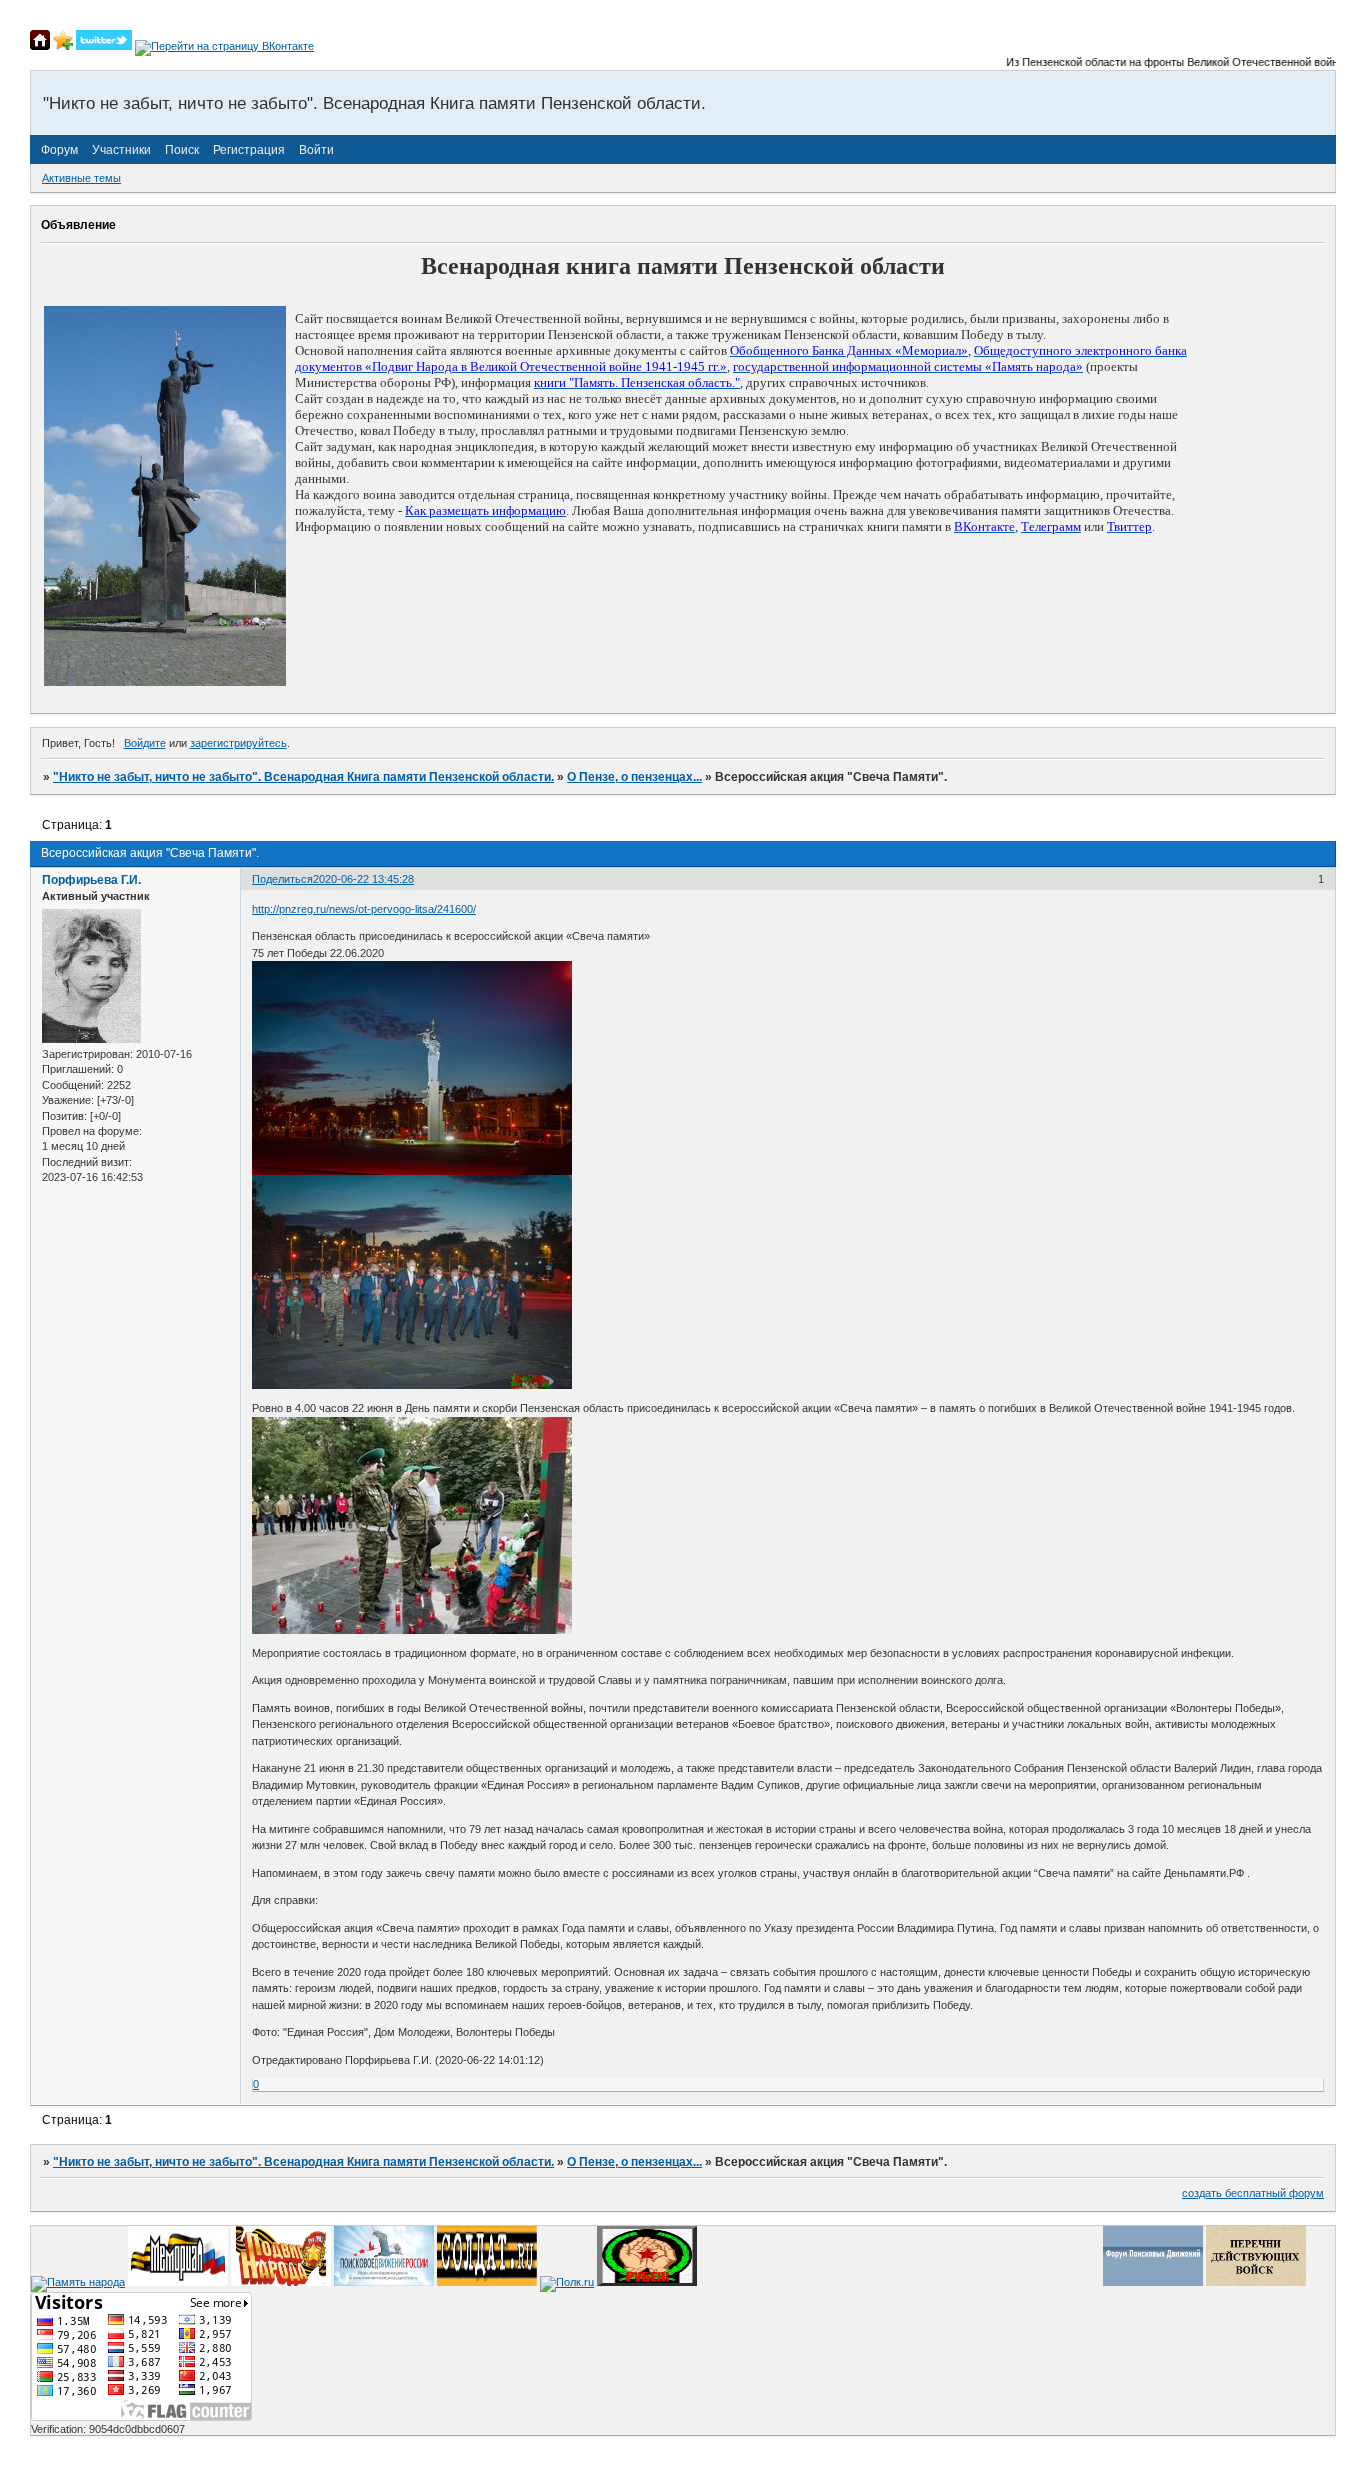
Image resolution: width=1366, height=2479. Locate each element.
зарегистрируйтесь (238, 743)
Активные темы (81, 178)
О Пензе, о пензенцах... (634, 777)
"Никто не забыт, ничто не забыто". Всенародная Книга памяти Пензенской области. (303, 777)
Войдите (145, 743)
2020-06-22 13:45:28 (363, 879)
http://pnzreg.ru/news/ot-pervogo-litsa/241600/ (364, 909)
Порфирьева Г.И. (91, 880)
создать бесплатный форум (1253, 2193)
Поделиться (282, 879)
